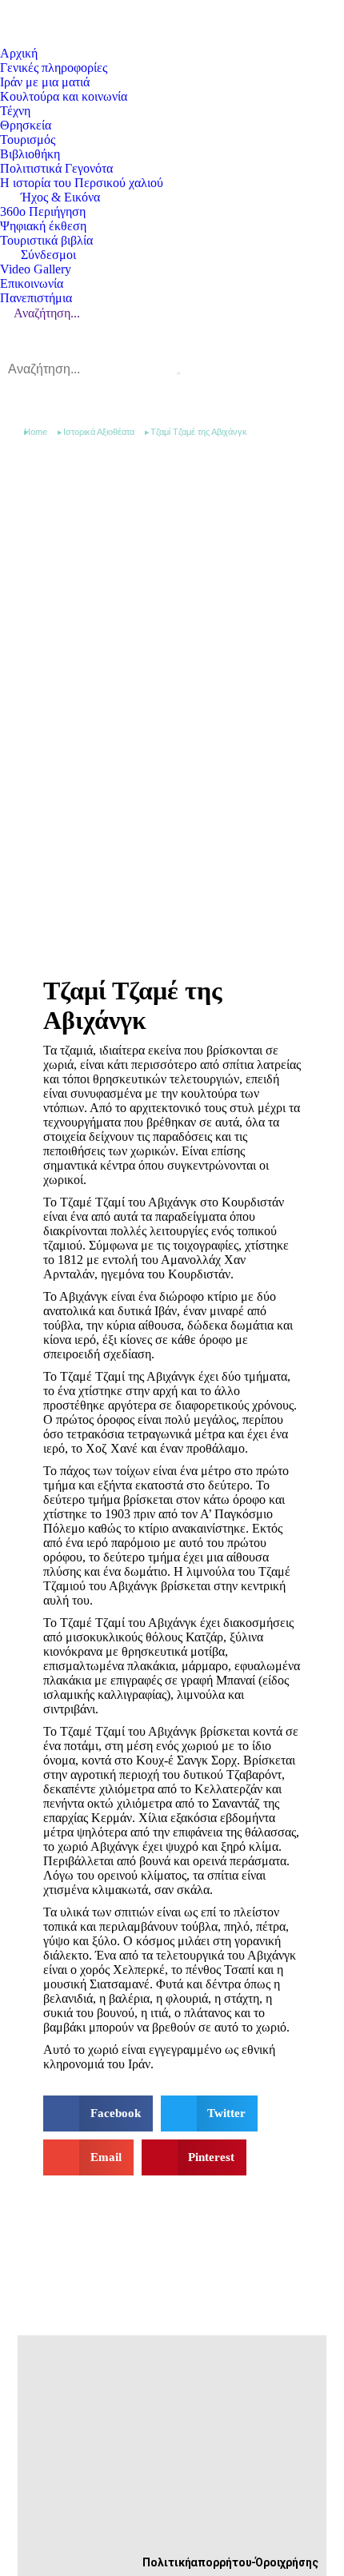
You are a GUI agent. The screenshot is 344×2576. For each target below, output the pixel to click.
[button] (98, 2113)
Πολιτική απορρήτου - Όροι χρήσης (230, 2562)
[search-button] (178, 373)
